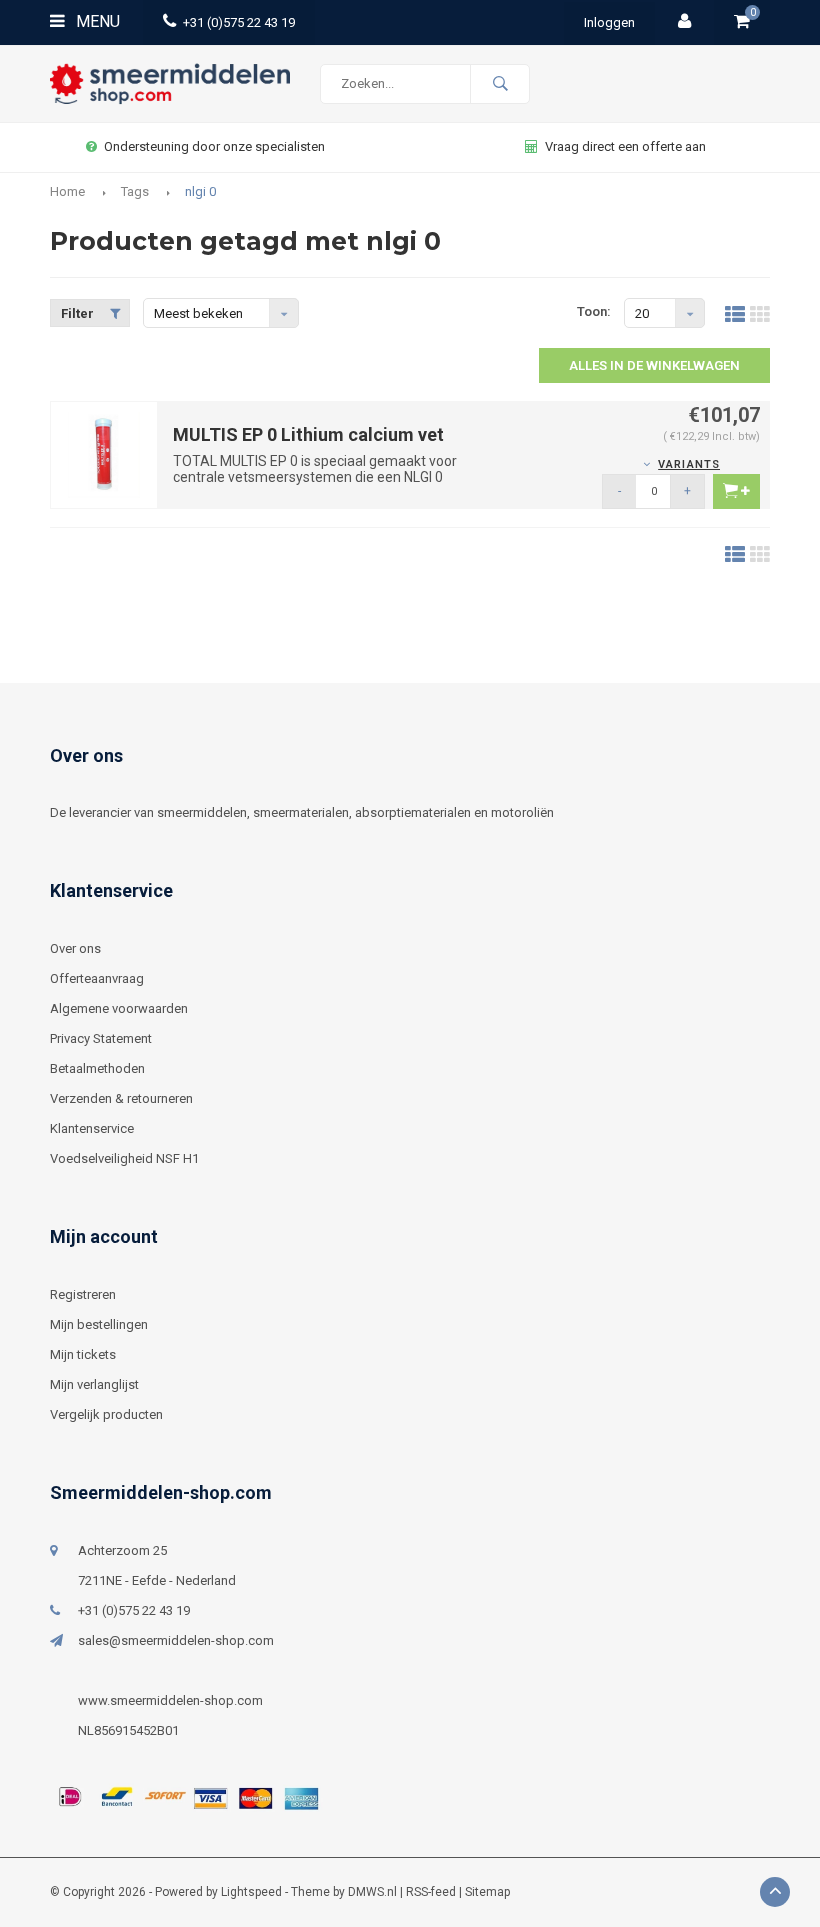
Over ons (75, 948)
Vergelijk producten (106, 1414)
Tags (135, 191)
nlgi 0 (200, 191)
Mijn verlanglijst (94, 1384)
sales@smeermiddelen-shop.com (176, 1640)
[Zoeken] (500, 84)
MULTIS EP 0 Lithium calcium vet (308, 434)
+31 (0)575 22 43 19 (239, 22)
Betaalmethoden (97, 1068)
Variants (689, 464)
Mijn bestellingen (99, 1324)
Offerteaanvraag (97, 978)
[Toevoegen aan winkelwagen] (736, 491)
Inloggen (609, 22)
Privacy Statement (101, 1038)
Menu (96, 21)
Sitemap (487, 1892)
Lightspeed (251, 1892)
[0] (742, 22)
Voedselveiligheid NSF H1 (124, 1158)
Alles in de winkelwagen (654, 365)
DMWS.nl (372, 1892)
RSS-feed (431, 1892)
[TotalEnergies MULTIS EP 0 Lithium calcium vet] (104, 453)
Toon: (594, 311)
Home (67, 191)
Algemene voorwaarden (119, 1008)
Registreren (83, 1294)
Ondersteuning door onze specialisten (214, 146)
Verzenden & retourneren (121, 1098)
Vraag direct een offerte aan (625, 146)
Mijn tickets (83, 1354)
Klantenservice (92, 1128)
